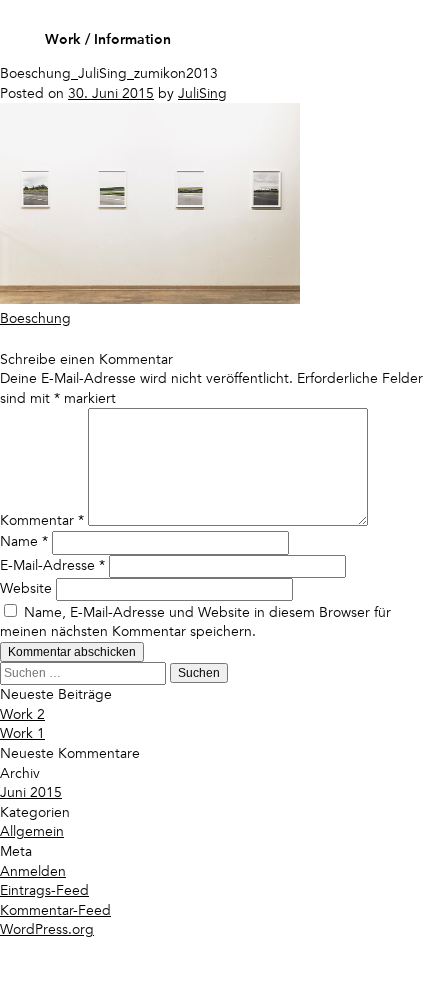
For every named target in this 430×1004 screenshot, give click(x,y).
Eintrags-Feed (44, 890)
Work (63, 39)
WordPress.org (47, 929)
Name (24, 541)
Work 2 (22, 714)
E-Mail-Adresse (52, 565)
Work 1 (22, 733)
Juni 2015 (31, 792)
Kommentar (42, 521)
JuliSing (202, 93)
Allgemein (32, 831)
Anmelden (33, 871)
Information (132, 39)
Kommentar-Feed (55, 910)
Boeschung (35, 318)
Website (26, 588)
